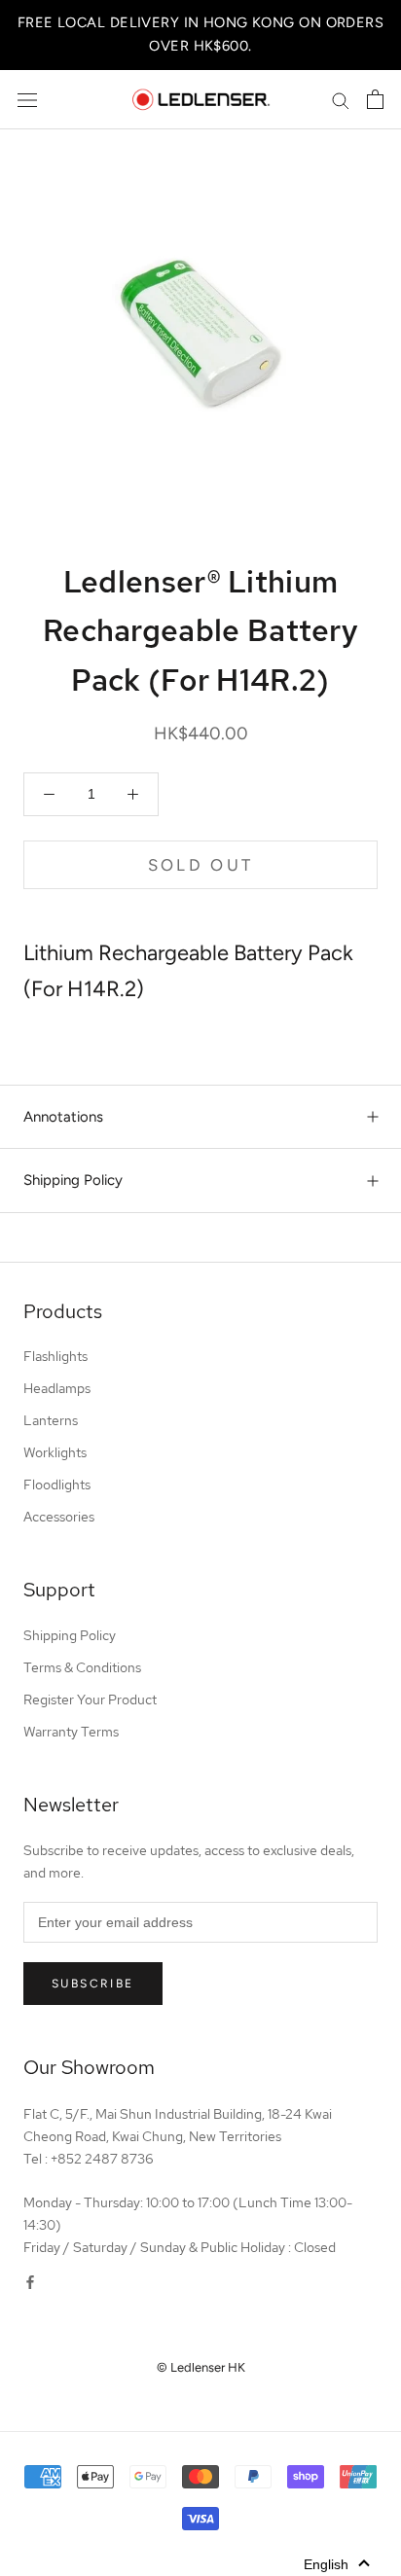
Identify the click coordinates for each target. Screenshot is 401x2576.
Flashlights (55, 1356)
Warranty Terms (71, 1732)
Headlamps (57, 1388)
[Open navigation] (27, 100)
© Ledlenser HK (201, 2367)
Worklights (55, 1452)
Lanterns (51, 1420)
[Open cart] (375, 99)
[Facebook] (30, 2282)
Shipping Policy (73, 1180)
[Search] (341, 100)
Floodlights (57, 1485)
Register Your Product (90, 1699)
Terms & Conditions (82, 1667)
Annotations (63, 1117)
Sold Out (201, 865)
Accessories (59, 1517)
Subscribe (93, 1984)
